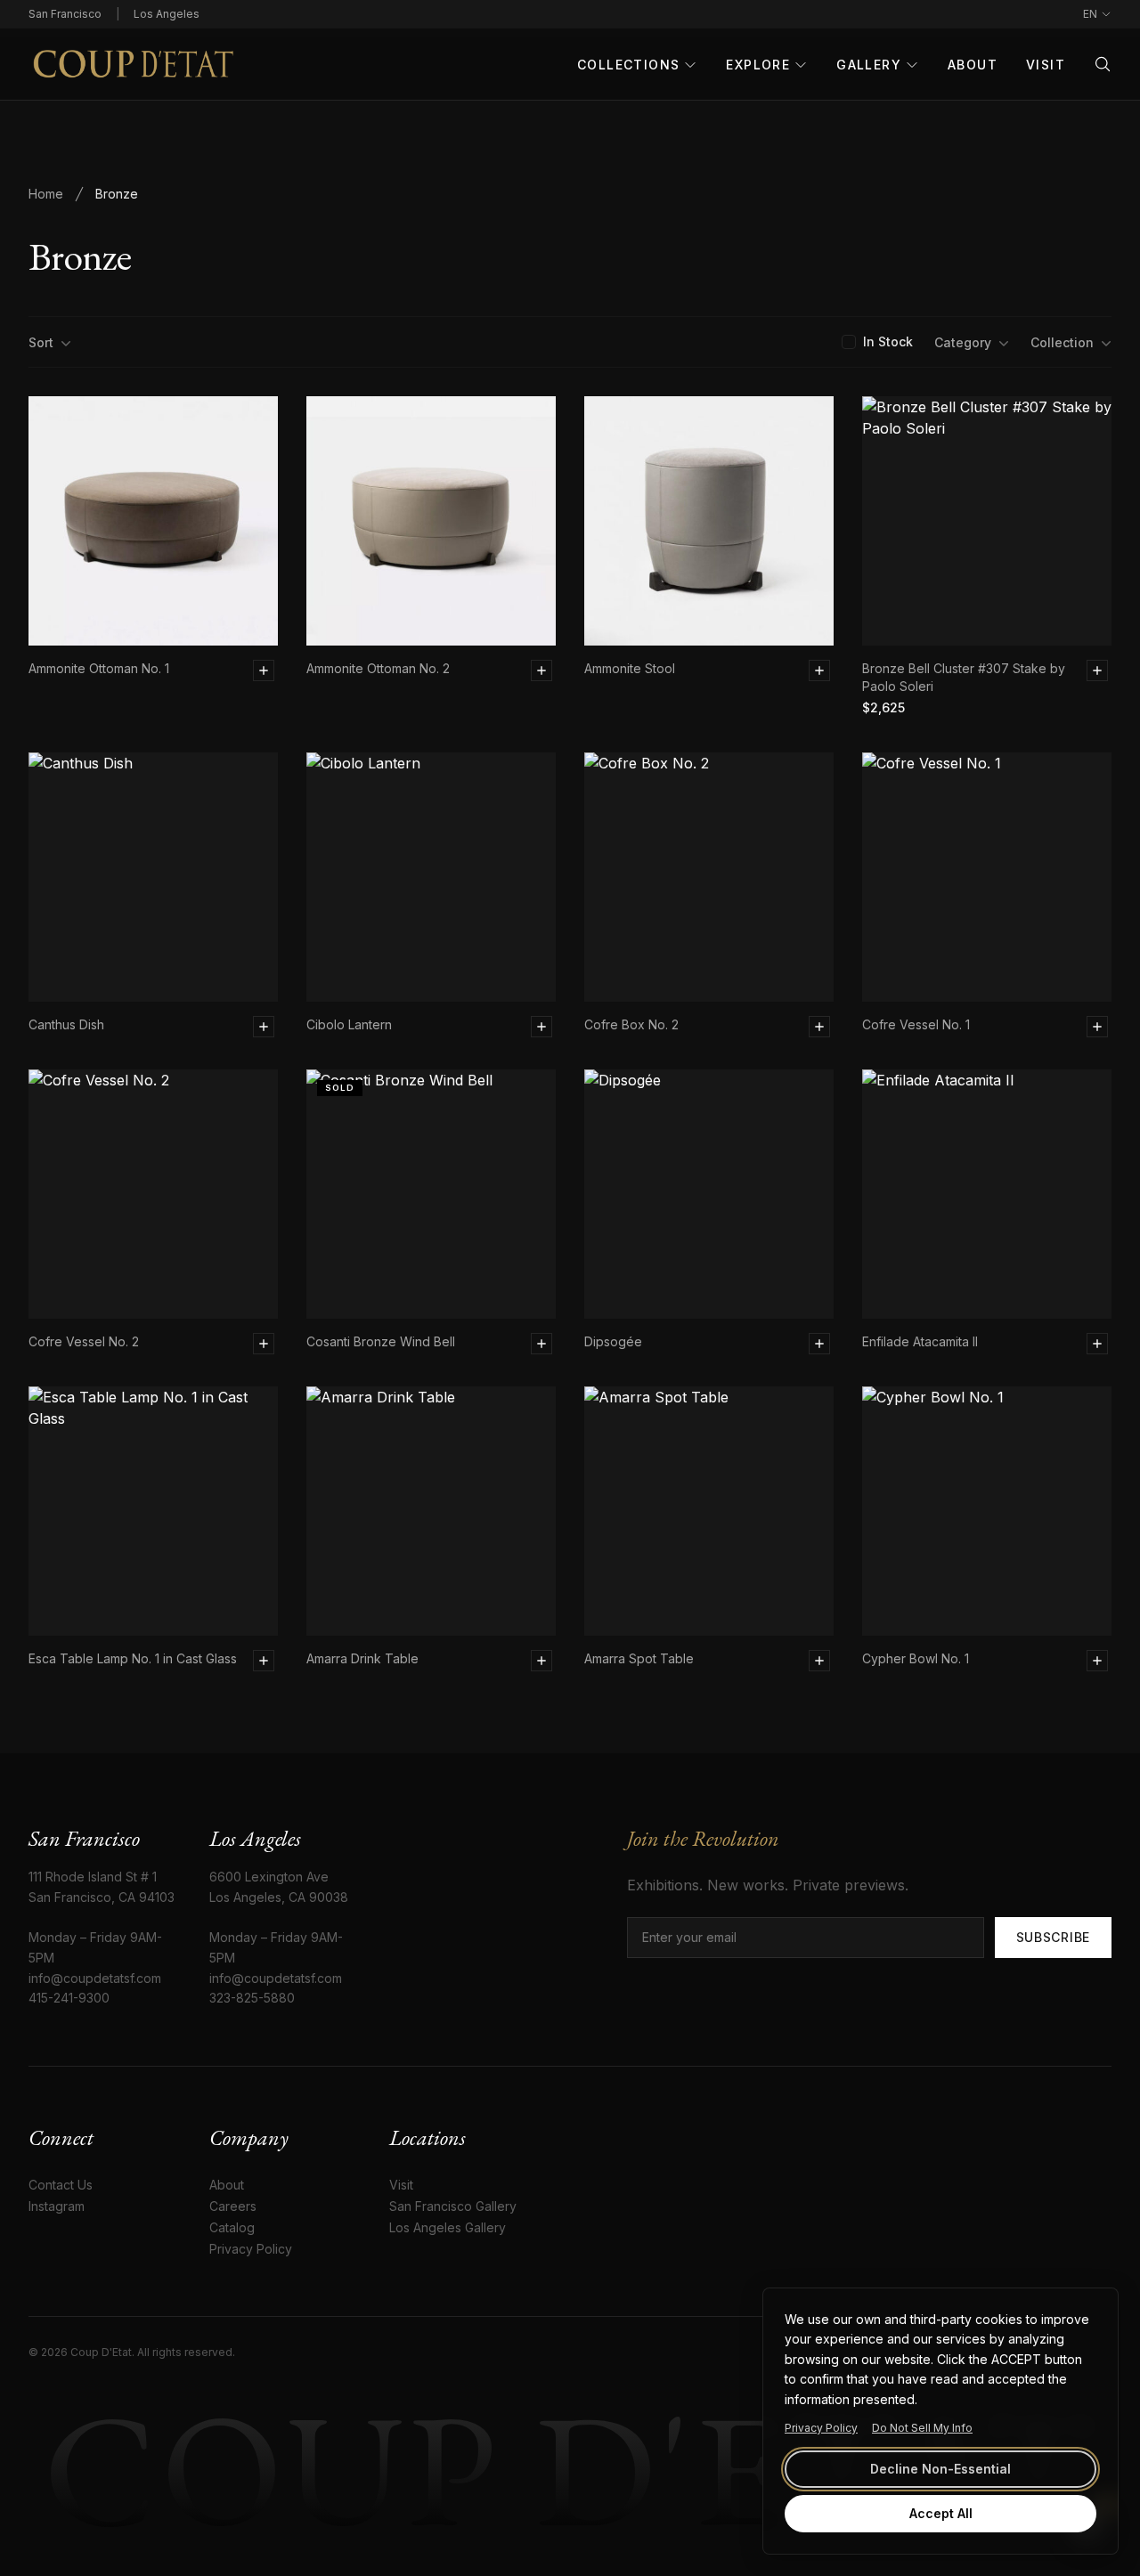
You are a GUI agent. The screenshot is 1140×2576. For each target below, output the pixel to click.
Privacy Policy (821, 2428)
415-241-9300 (69, 1998)
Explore (758, 65)
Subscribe (1053, 1937)
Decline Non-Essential (940, 2469)
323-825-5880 (252, 1998)
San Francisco (65, 14)
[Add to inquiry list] (264, 670)
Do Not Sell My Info (922, 2428)
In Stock (888, 341)
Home (46, 194)
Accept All (941, 2513)
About (973, 65)
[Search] (1103, 64)
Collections (628, 65)
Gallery (869, 65)
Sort (41, 342)
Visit (1046, 65)
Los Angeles (167, 14)
